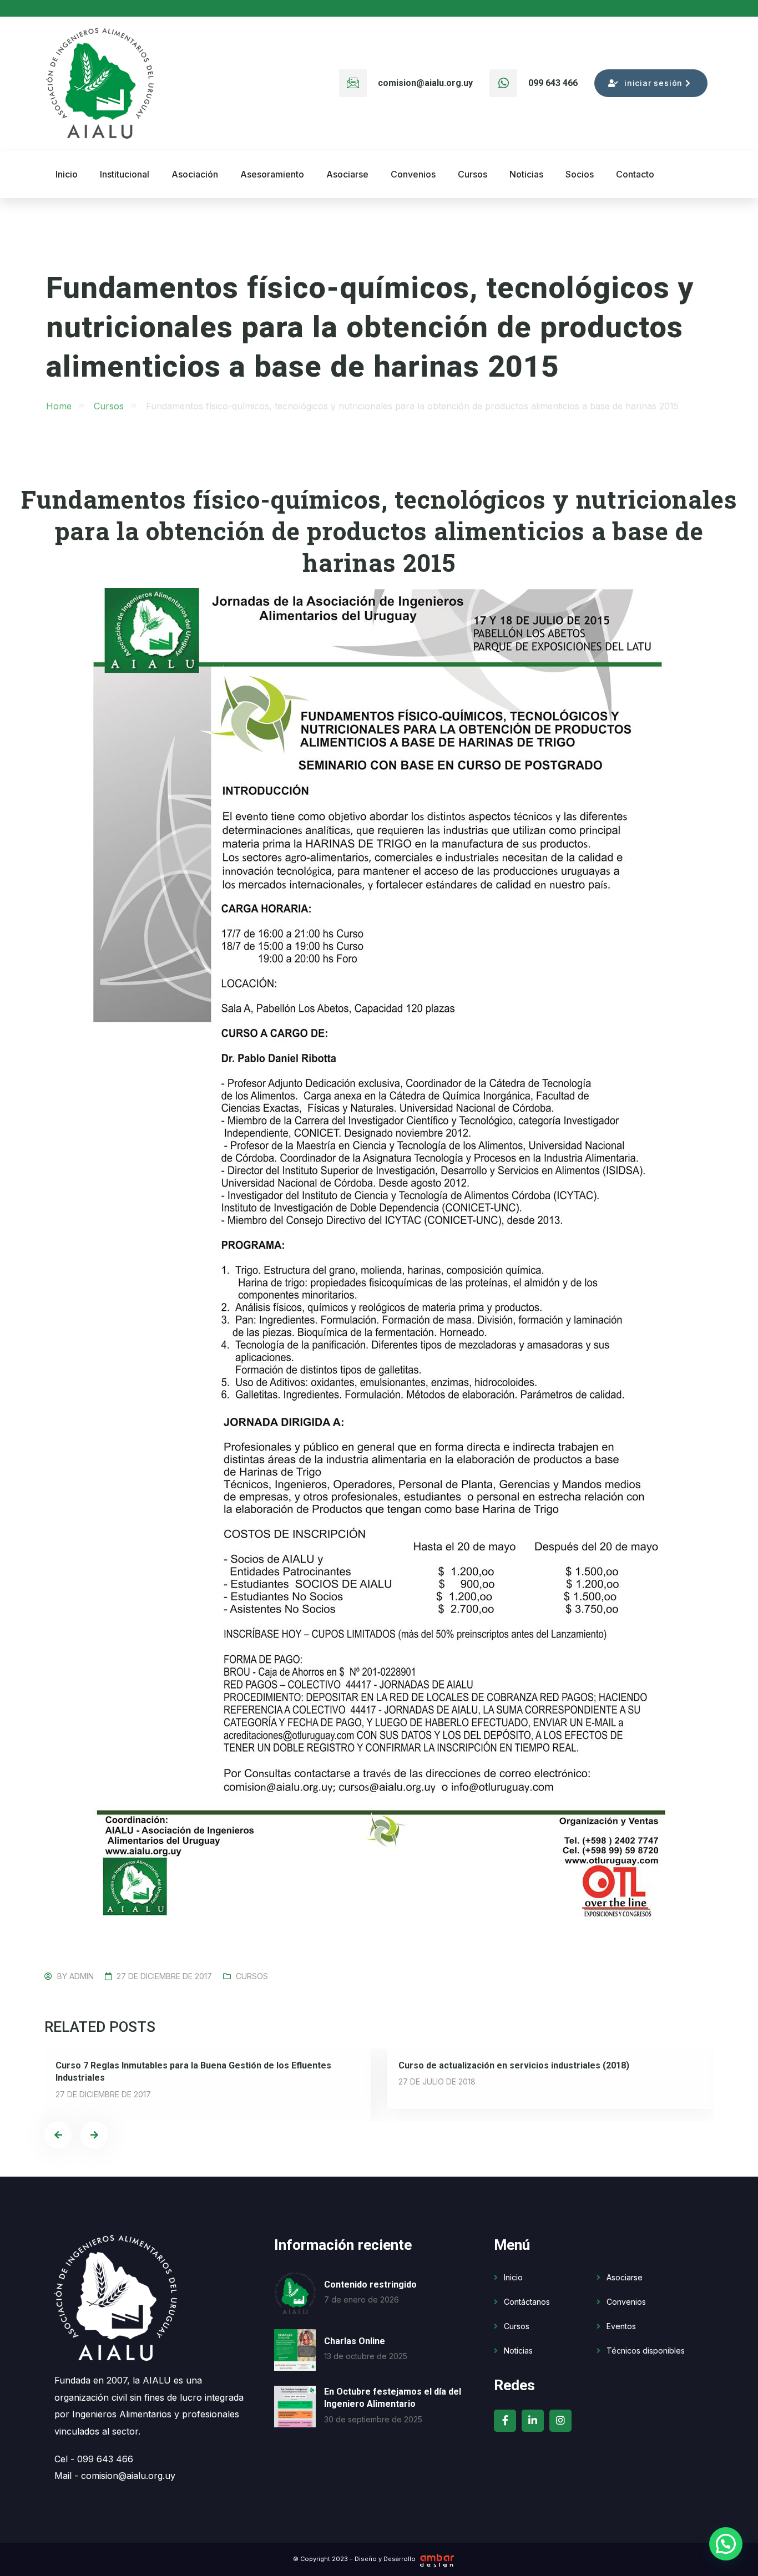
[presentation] (58, 2135)
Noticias (518, 2351)
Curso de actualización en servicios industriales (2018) (514, 2065)
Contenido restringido (370, 2285)
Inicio (513, 2277)
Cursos (252, 1976)
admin (82, 1976)
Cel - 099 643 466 (94, 2459)
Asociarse (625, 2277)
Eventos (621, 2326)
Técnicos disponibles (646, 2351)
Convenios (626, 2302)
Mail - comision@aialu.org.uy (115, 2476)
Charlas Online (355, 2341)
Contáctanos (527, 2302)
